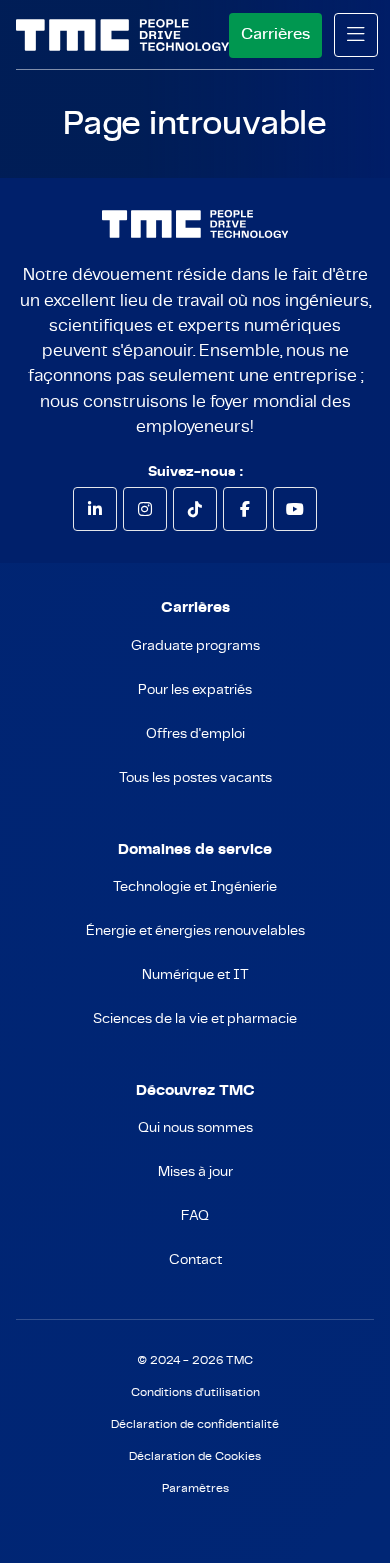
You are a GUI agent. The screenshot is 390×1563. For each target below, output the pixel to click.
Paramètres (195, 1488)
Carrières (275, 34)
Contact (195, 1260)
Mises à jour (195, 1172)
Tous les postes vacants (195, 778)
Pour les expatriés (195, 690)
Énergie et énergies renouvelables (195, 931)
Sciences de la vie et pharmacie (195, 1019)
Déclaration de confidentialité (195, 1424)
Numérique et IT (195, 975)
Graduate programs (195, 646)
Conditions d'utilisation (195, 1392)
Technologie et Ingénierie (195, 887)
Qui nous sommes (195, 1128)
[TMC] (122, 35)
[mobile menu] (356, 35)
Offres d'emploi (195, 734)
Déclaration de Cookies (195, 1456)
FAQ (195, 1216)
